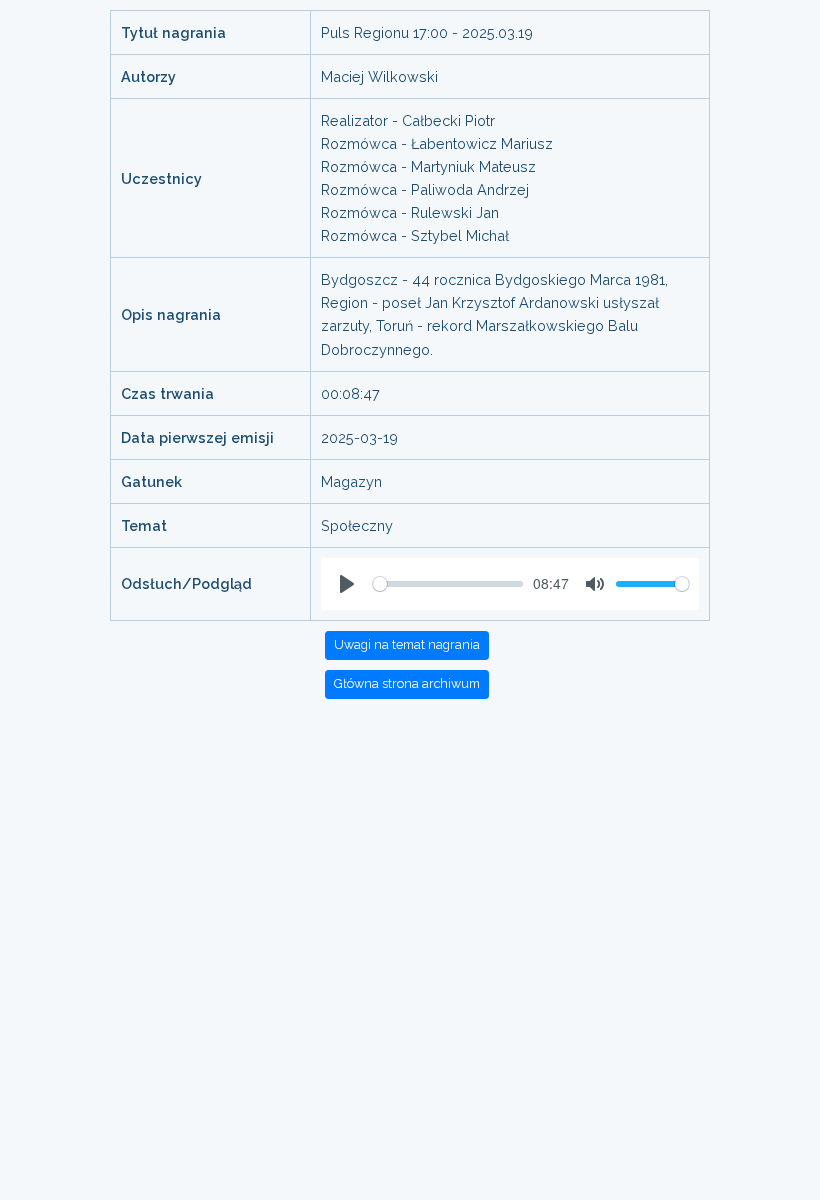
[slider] (448, 584)
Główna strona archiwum (407, 683)
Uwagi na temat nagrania (407, 644)
